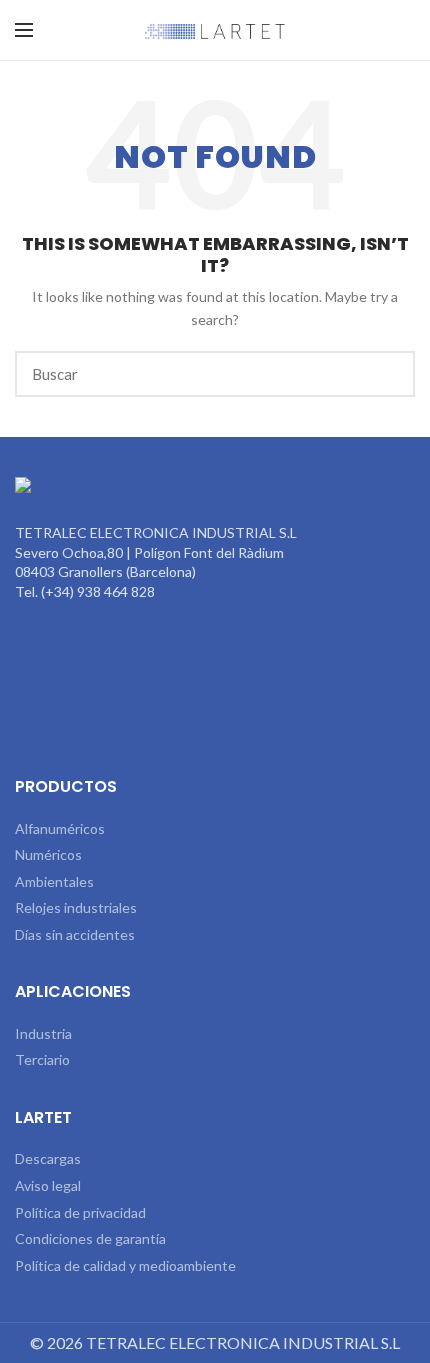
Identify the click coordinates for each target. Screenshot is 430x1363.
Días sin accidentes (75, 934)
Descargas (48, 1158)
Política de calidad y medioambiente (125, 1265)
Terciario (42, 1059)
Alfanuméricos (60, 828)
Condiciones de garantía (90, 1238)
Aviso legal (48, 1185)
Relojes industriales (76, 907)
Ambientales (54, 881)
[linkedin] (215, 731)
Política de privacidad (80, 1212)
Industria (43, 1033)
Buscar (388, 374)
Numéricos (48, 854)
